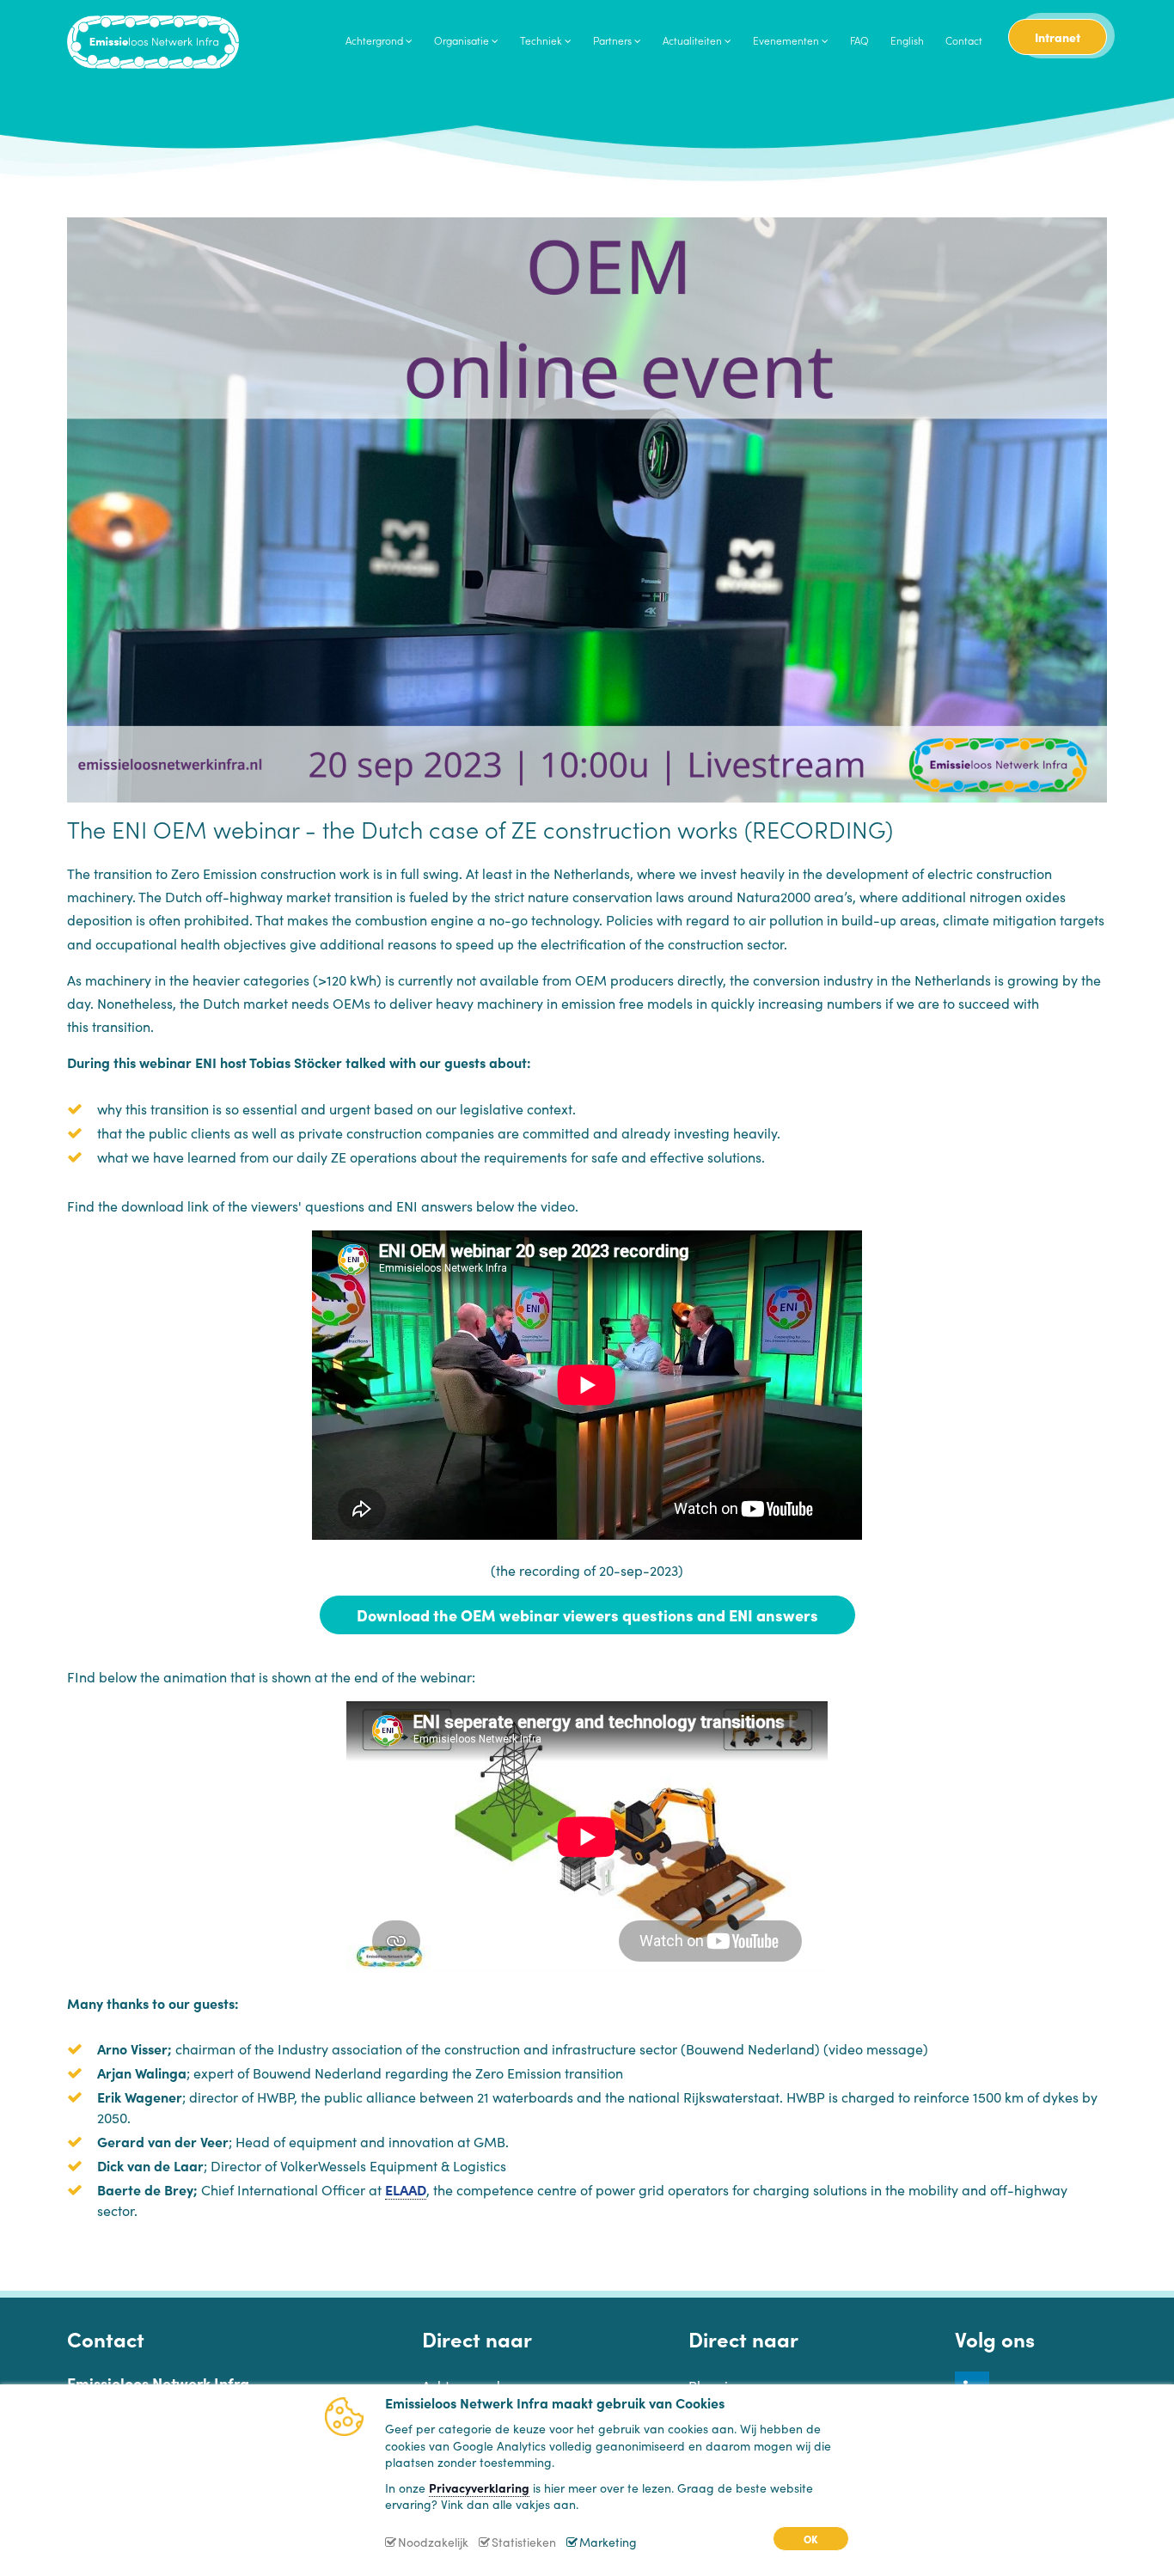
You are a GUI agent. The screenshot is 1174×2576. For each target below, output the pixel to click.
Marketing (608, 2542)
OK (811, 2539)
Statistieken (524, 2542)
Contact (964, 40)
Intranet (1058, 37)
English (907, 40)
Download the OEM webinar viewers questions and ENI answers (587, 1615)
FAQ (859, 40)
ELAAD (406, 2189)
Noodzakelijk (433, 2542)
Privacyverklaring (479, 2487)
